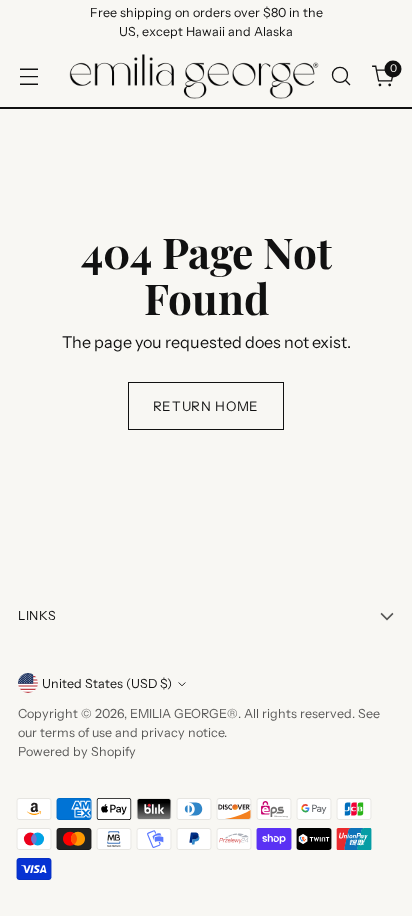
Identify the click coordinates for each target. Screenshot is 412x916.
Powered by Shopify (77, 751)
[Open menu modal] (28, 76)
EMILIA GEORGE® (184, 713)
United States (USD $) (107, 683)
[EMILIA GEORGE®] (194, 76)
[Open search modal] (340, 76)
